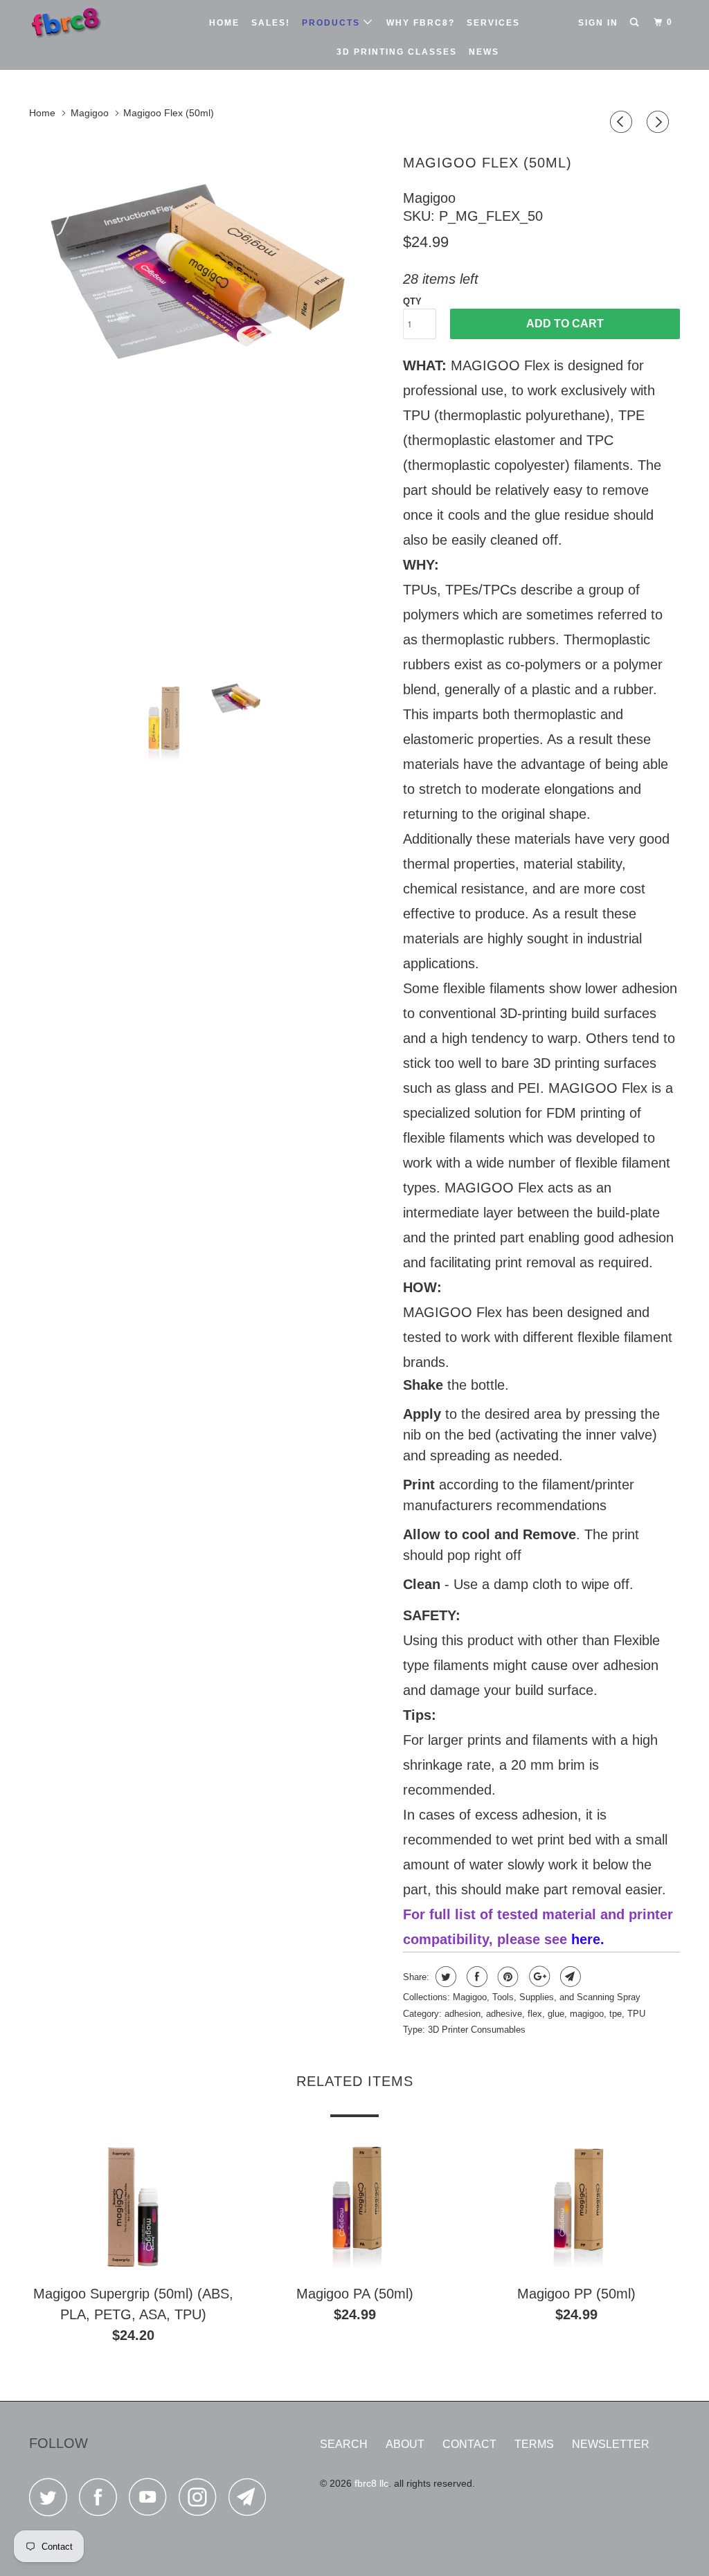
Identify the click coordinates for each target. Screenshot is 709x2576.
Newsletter (611, 2444)
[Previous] (623, 124)
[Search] (636, 22)
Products (333, 23)
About (405, 2444)
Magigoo (429, 198)
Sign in (598, 23)
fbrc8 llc (371, 2483)
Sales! (271, 23)
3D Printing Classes (397, 52)
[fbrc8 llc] (84, 22)
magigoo (587, 2014)
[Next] (660, 124)
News (484, 52)
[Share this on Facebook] (475, 1977)
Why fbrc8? (421, 23)
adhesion (463, 2014)
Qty (412, 301)
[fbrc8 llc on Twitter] (52, 2501)
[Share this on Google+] (538, 1977)
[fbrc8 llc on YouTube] (152, 2501)
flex (535, 2014)
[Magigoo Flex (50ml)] (209, 407)
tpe (616, 2014)
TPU (636, 2014)
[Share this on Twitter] (444, 1977)
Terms (534, 2444)
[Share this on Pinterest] (506, 1977)
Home (224, 23)
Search (344, 2444)
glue (556, 2014)
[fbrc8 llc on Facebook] (102, 2501)
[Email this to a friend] (569, 1977)
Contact (469, 2444)
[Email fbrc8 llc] (251, 2501)
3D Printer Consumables (477, 2030)
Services (493, 23)
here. (588, 1939)
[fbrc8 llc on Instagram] (201, 2501)
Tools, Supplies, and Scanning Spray (566, 1997)
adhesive (504, 2014)
